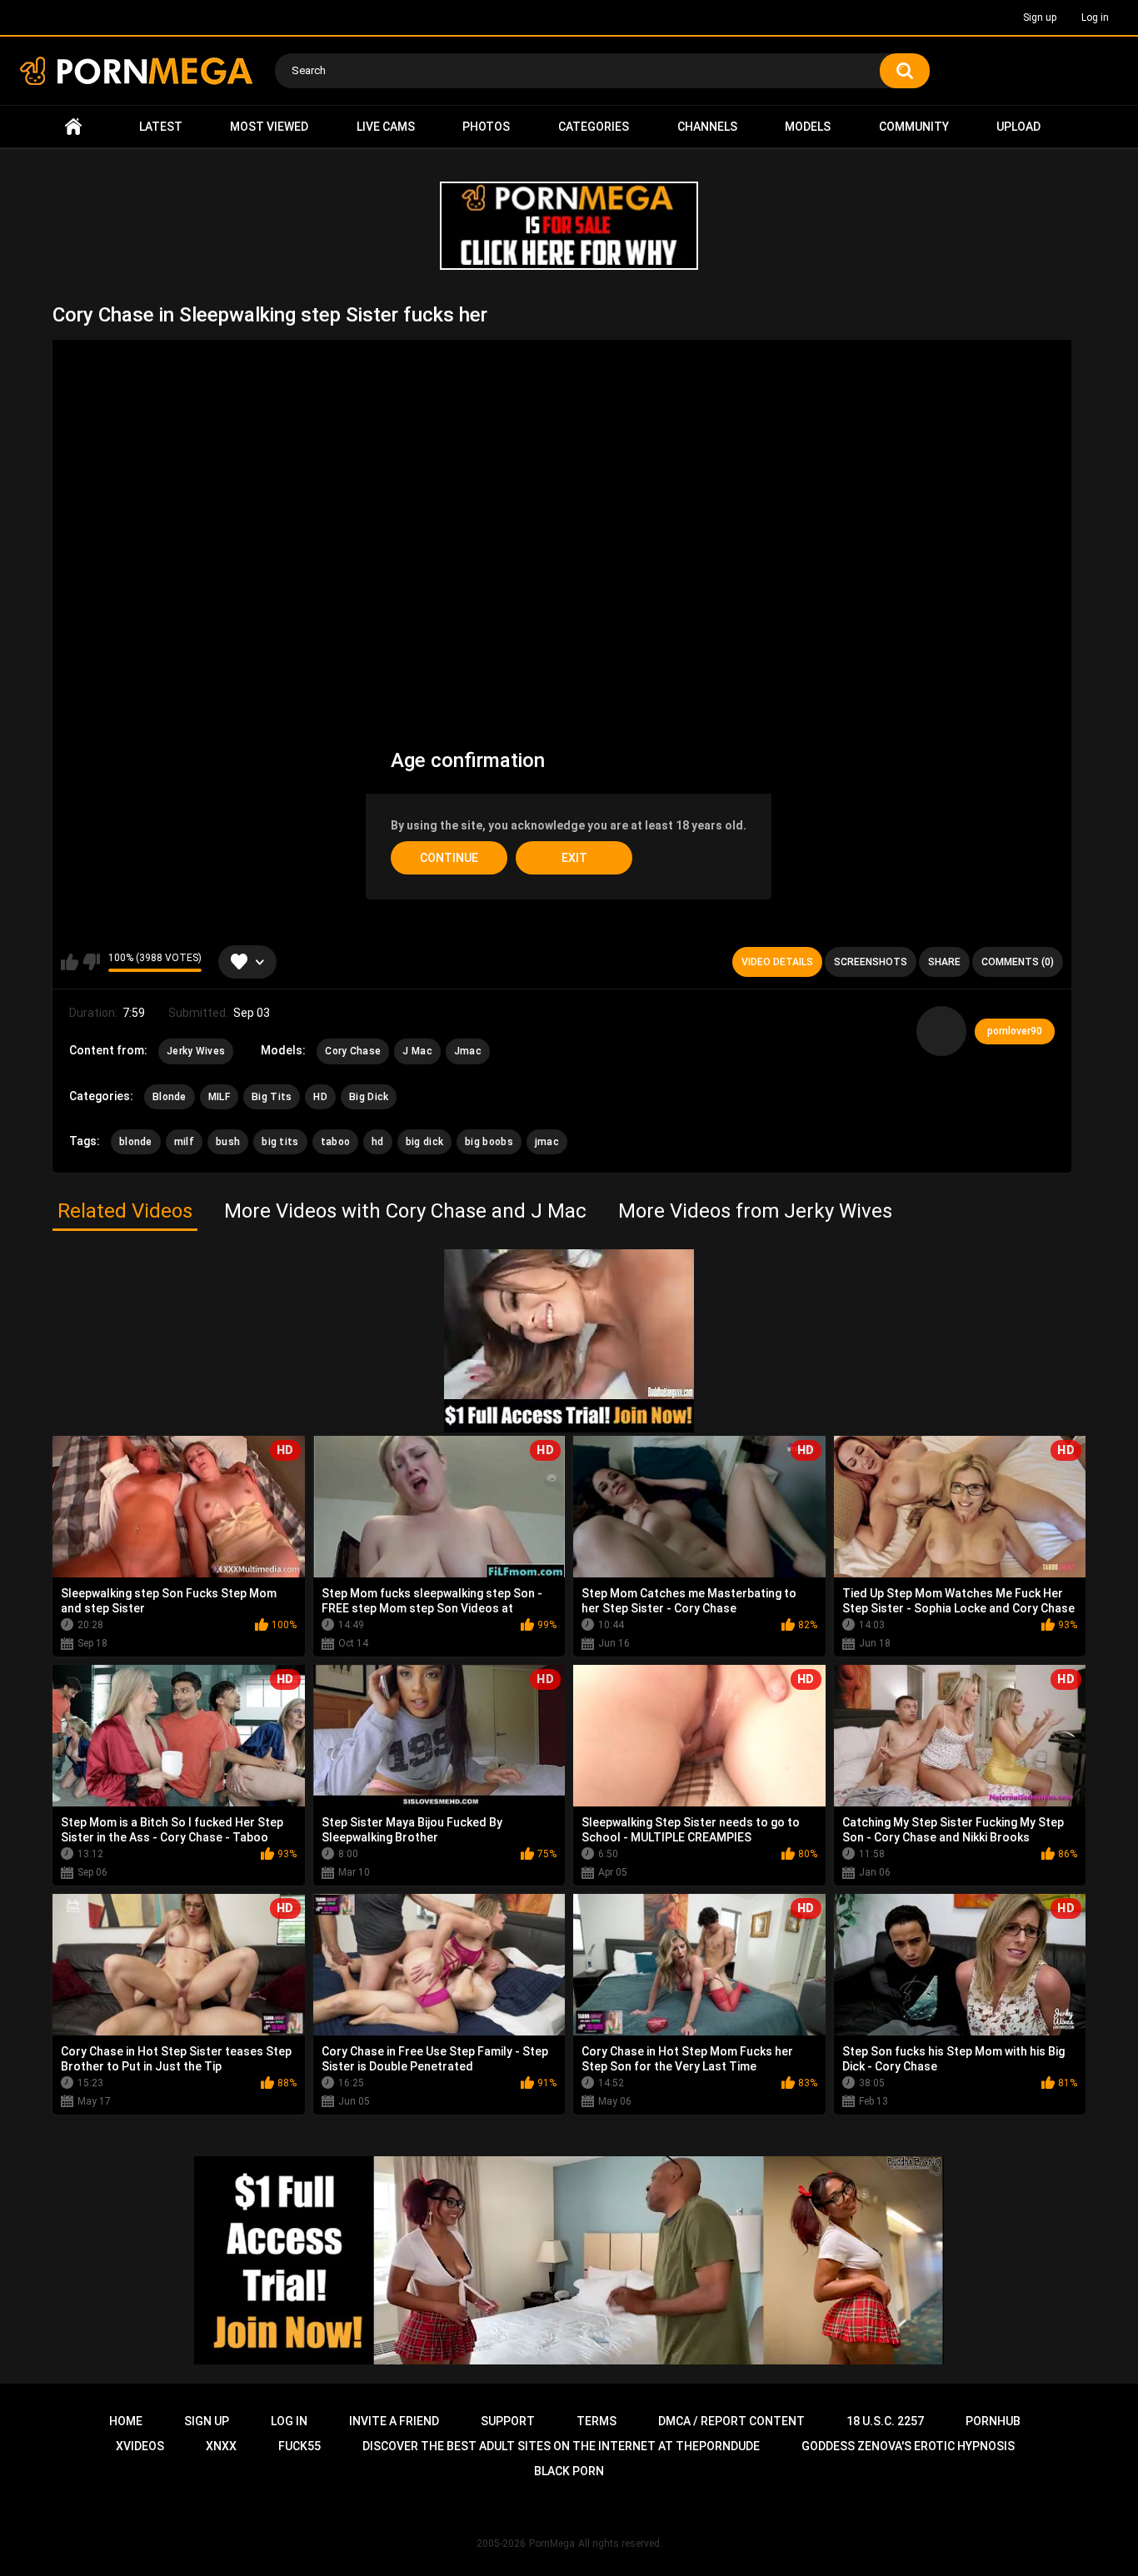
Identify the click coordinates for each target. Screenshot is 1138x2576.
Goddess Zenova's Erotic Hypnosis (908, 2446)
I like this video (70, 962)
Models (808, 127)
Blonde (170, 1097)
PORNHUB (993, 2421)
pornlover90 (1015, 1031)
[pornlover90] (941, 1031)
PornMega (552, 2544)
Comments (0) (1018, 962)
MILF (219, 1097)
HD (320, 1097)
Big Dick (369, 1097)
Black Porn (569, 2471)
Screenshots (871, 962)
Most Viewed (269, 127)
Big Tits (272, 1097)
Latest (161, 127)
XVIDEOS (140, 2446)
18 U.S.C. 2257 (885, 2421)
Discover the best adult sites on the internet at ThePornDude (561, 2446)
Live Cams (386, 127)
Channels (707, 127)
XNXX (221, 2446)
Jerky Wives (196, 1051)
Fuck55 (299, 2446)
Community (914, 127)
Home (73, 127)
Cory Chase (353, 1051)
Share (944, 962)
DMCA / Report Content (731, 2421)
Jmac (468, 1051)
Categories (594, 127)
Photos (486, 127)
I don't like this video (91, 962)
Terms (596, 2421)
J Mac (417, 1051)
